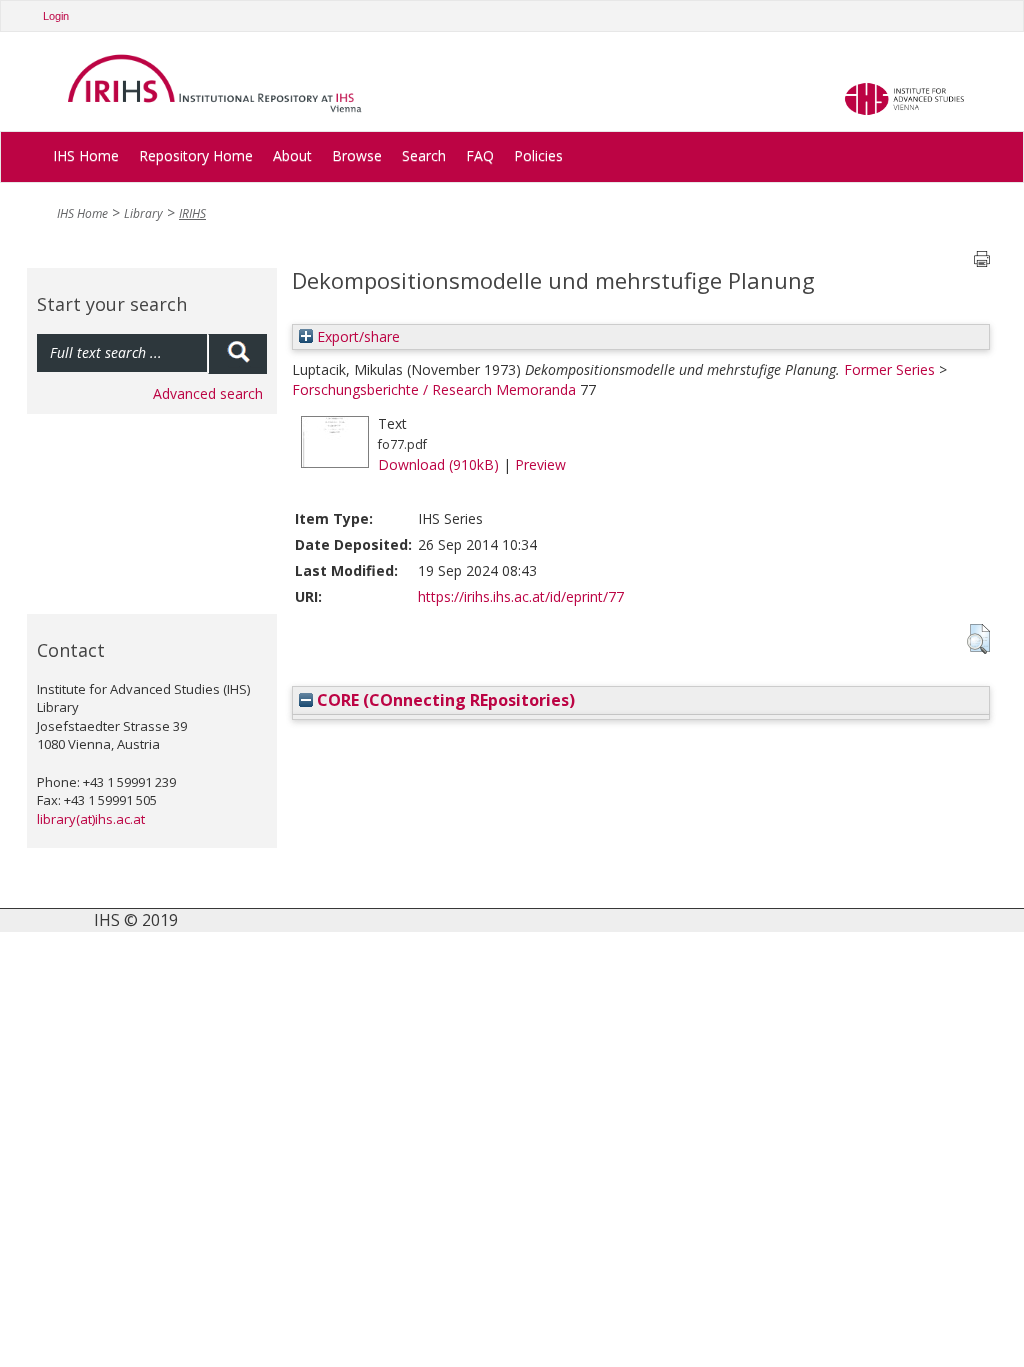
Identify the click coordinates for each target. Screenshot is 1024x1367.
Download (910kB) (438, 464)
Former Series (889, 369)
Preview (540, 464)
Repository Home (196, 155)
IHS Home (86, 155)
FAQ (480, 155)
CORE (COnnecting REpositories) (444, 700)
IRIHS (192, 213)
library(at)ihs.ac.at (91, 819)
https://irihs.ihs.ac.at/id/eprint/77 (521, 596)
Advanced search (208, 393)
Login (56, 16)
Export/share (356, 336)
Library (143, 213)
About (292, 155)
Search (424, 155)
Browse (357, 155)
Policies (538, 155)
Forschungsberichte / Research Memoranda (434, 389)
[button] (978, 639)
